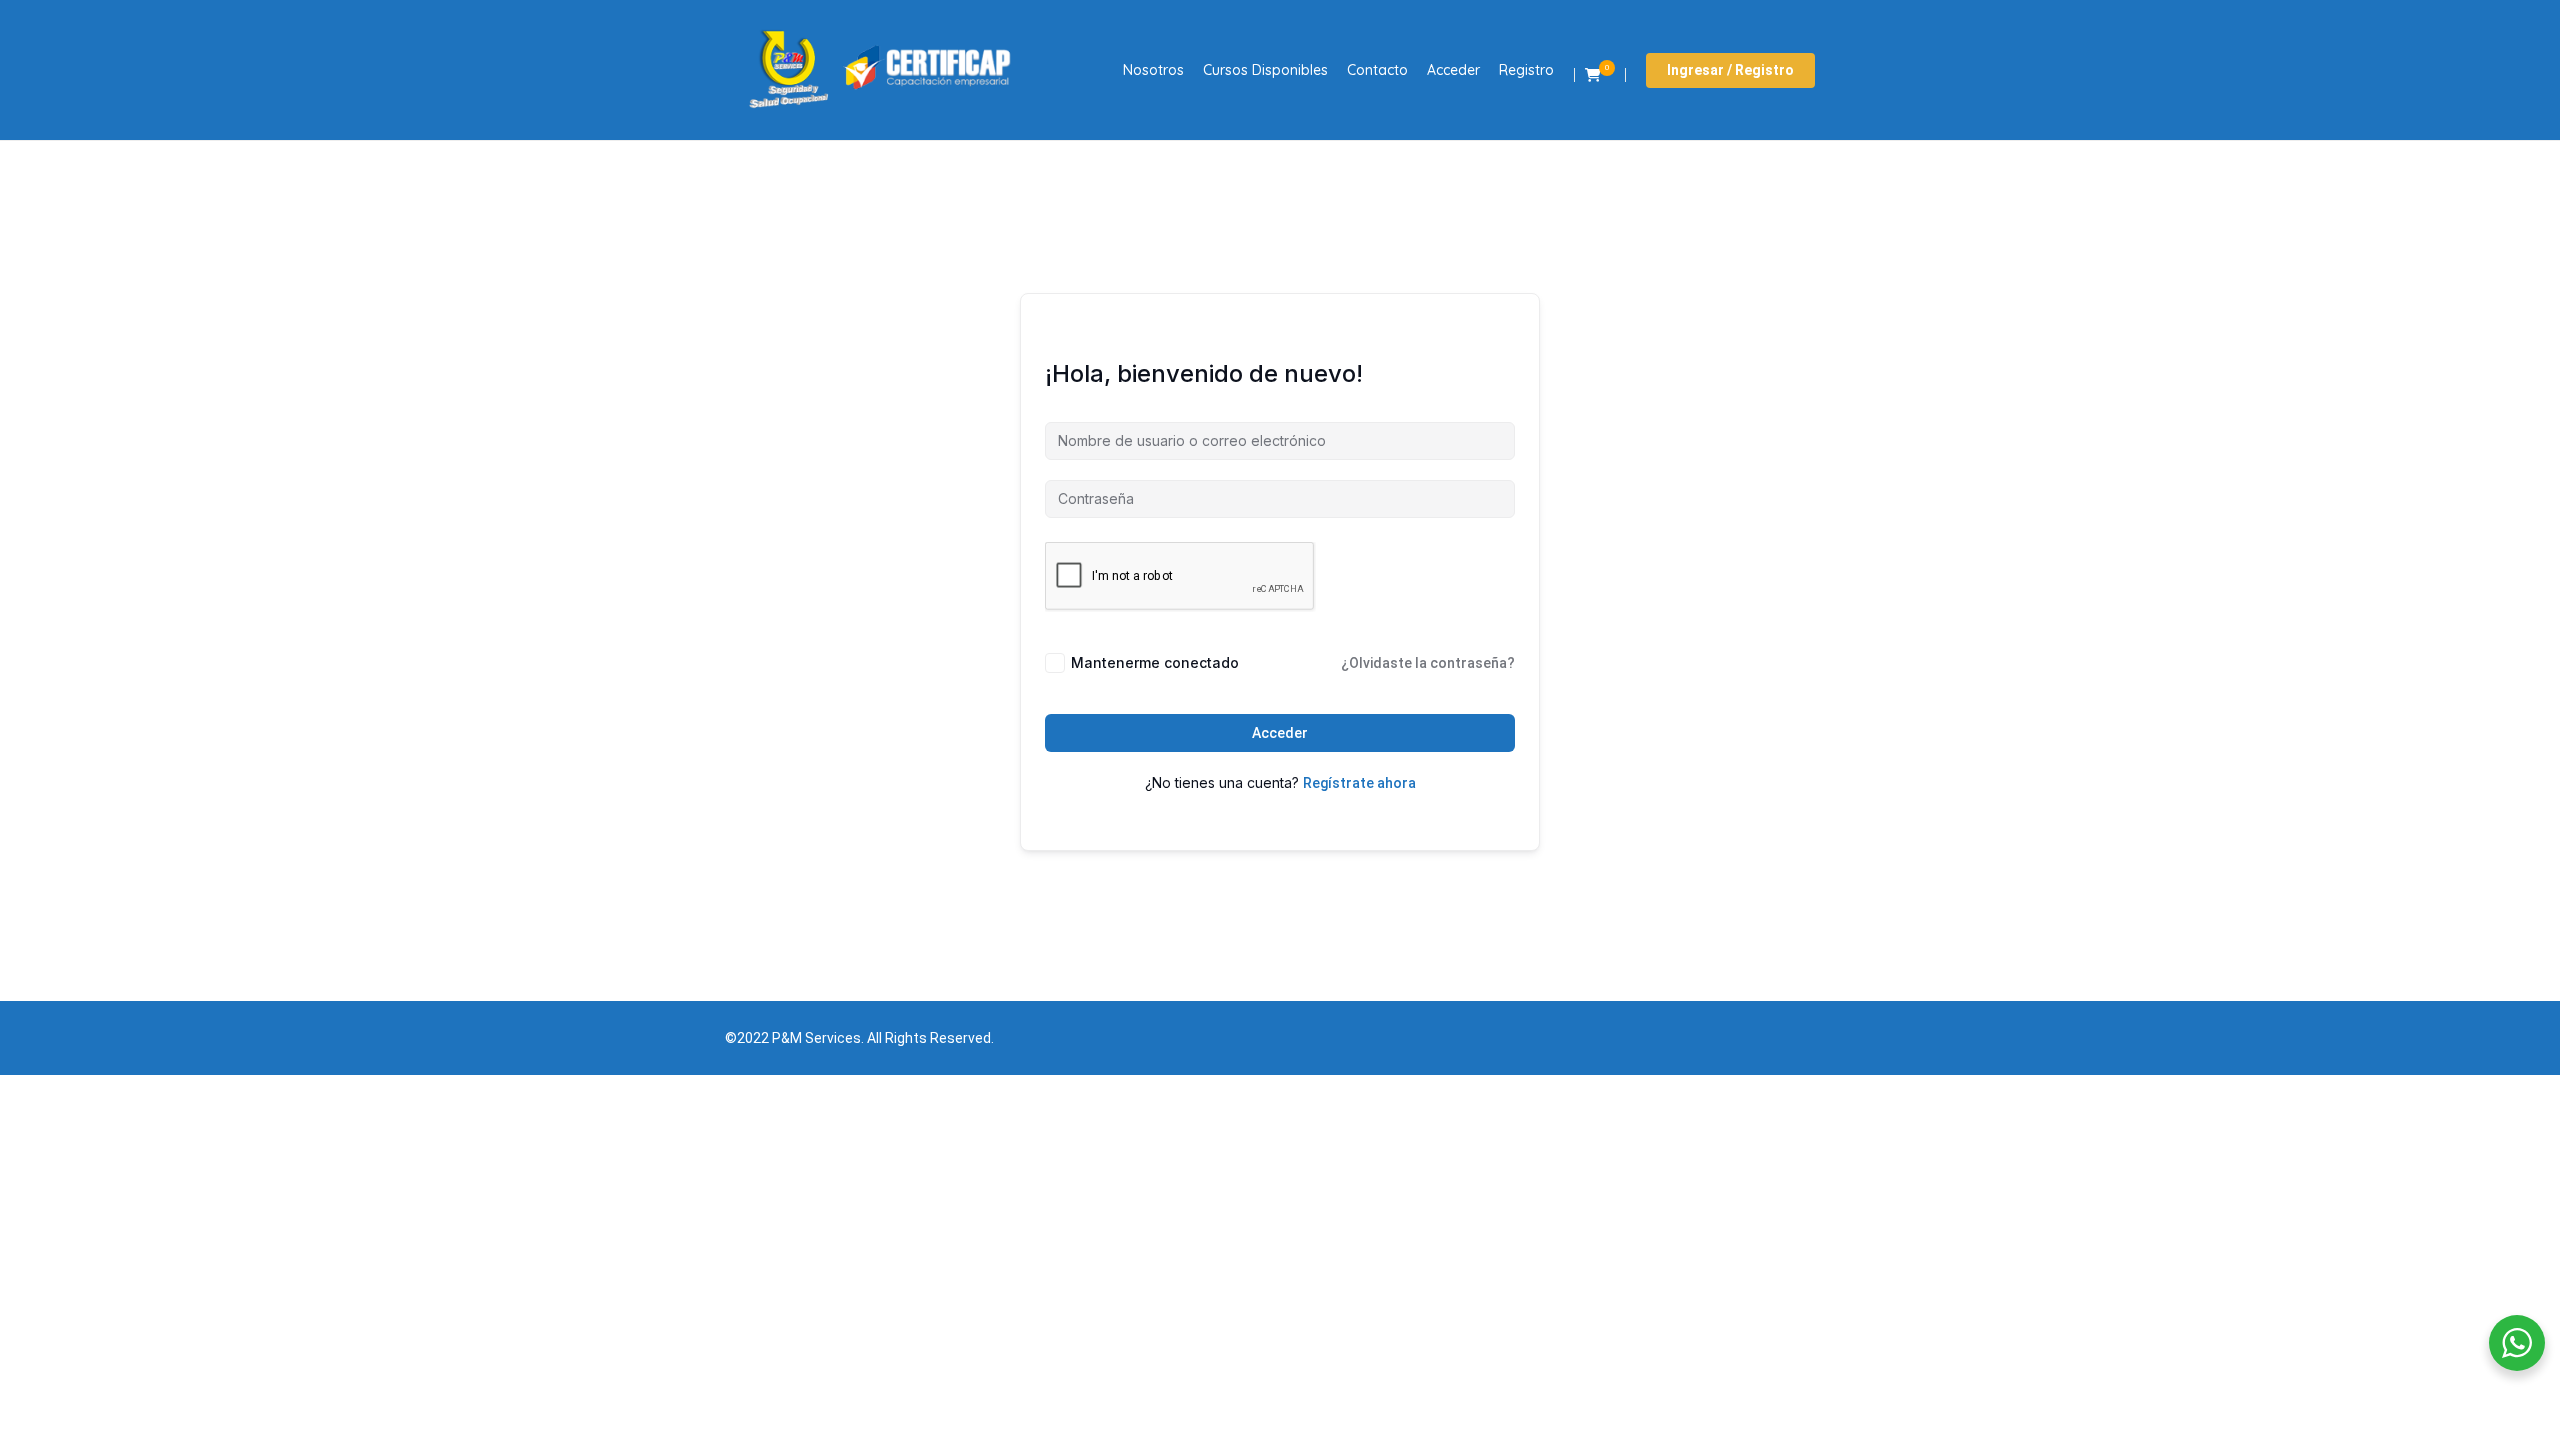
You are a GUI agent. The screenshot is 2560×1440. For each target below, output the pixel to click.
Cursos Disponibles (1265, 70)
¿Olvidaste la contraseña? (1428, 663)
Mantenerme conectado (1155, 662)
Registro (1526, 70)
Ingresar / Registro (1730, 70)
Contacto (1377, 70)
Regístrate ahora (1359, 783)
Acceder (1453, 70)
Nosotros (1153, 70)
